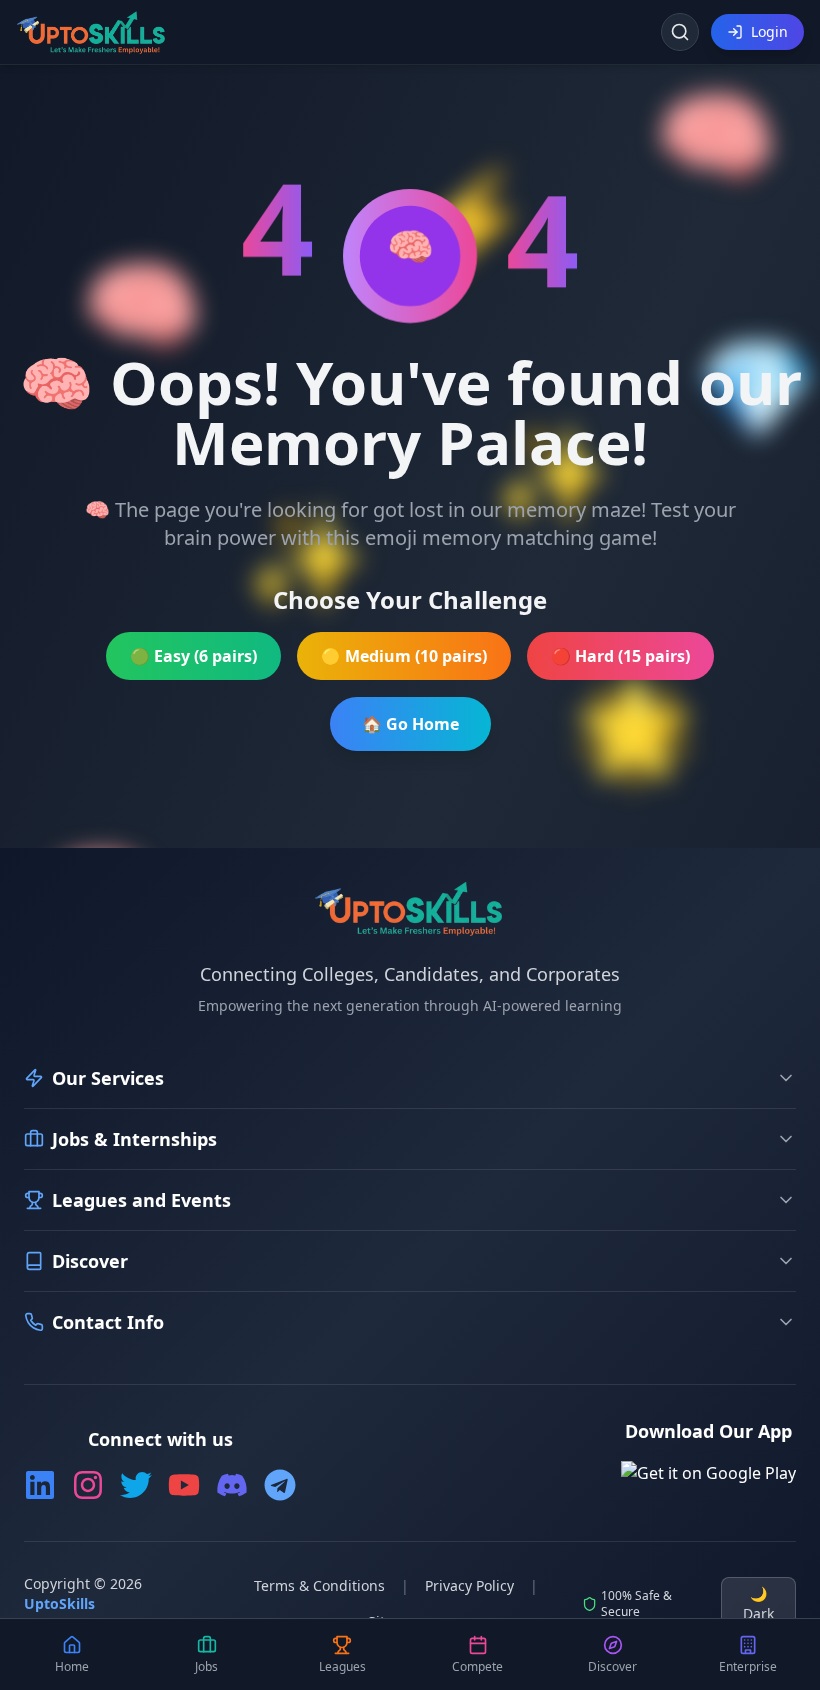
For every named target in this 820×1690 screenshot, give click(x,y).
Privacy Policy (469, 1585)
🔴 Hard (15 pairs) (620, 656)
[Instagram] (88, 1485)
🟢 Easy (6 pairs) (193, 656)
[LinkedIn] (40, 1485)
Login (769, 31)
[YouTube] (184, 1485)
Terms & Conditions (319, 1585)
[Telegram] (280, 1485)
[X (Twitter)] (136, 1485)
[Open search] (680, 32)
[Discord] (232, 1485)
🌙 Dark (758, 1603)
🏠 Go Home (410, 724)
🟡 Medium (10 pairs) (404, 656)
